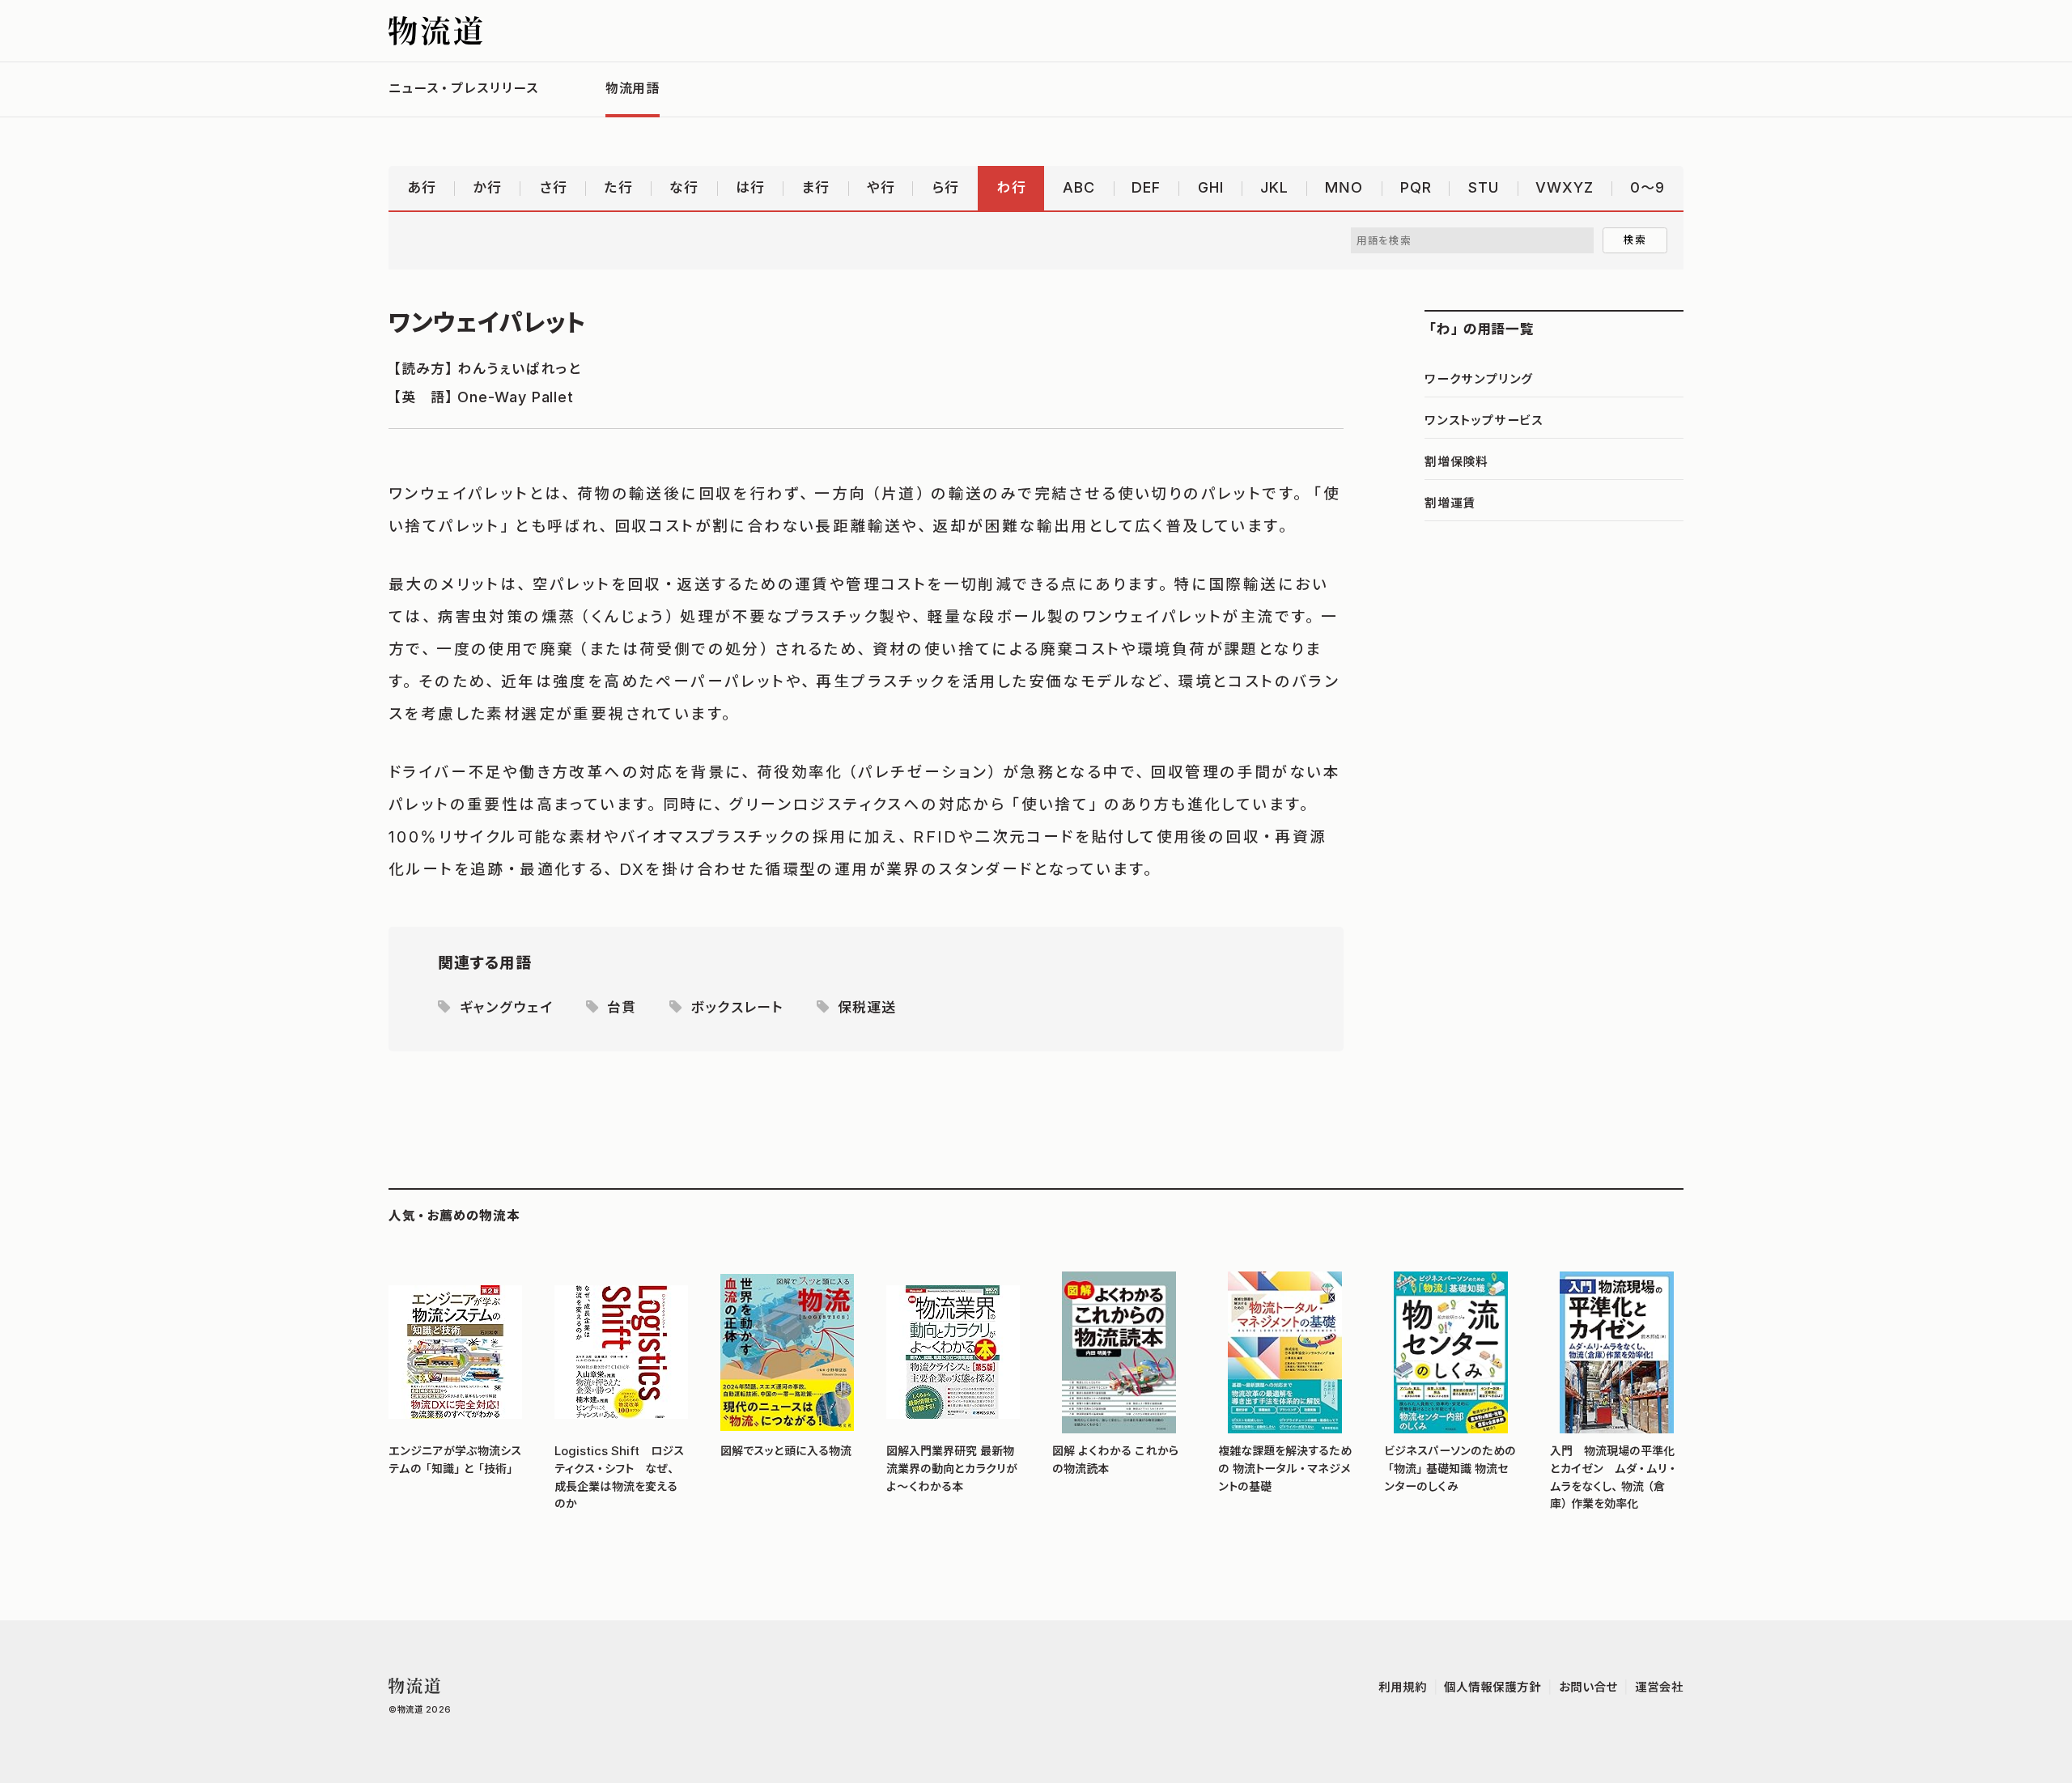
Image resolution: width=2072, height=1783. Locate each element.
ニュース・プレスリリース (464, 88)
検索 (1635, 240)
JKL (1274, 187)
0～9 (1647, 187)
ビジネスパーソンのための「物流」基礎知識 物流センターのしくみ (1450, 1469)
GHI (1211, 187)
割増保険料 (1456, 461)
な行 (684, 187)
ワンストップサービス (1484, 420)
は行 (750, 187)
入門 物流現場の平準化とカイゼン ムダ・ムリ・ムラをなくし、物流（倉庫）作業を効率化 (1613, 1477)
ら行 (945, 187)
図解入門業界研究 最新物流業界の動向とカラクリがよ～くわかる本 (952, 1469)
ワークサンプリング (1479, 379)
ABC (1079, 187)
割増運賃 (1450, 503)
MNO (1344, 187)
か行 (487, 187)
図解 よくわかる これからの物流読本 (1116, 1460)
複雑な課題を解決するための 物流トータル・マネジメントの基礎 (1285, 1469)
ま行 (815, 187)
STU (1484, 187)
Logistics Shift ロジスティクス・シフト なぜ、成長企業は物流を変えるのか (619, 1477)
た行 (618, 187)
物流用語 (633, 88)
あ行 (422, 187)
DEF (1146, 187)
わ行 (1011, 187)
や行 (881, 187)
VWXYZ (1565, 187)
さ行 (553, 187)
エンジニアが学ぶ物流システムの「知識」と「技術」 (455, 1460)
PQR (1416, 187)
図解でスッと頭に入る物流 (786, 1451)
